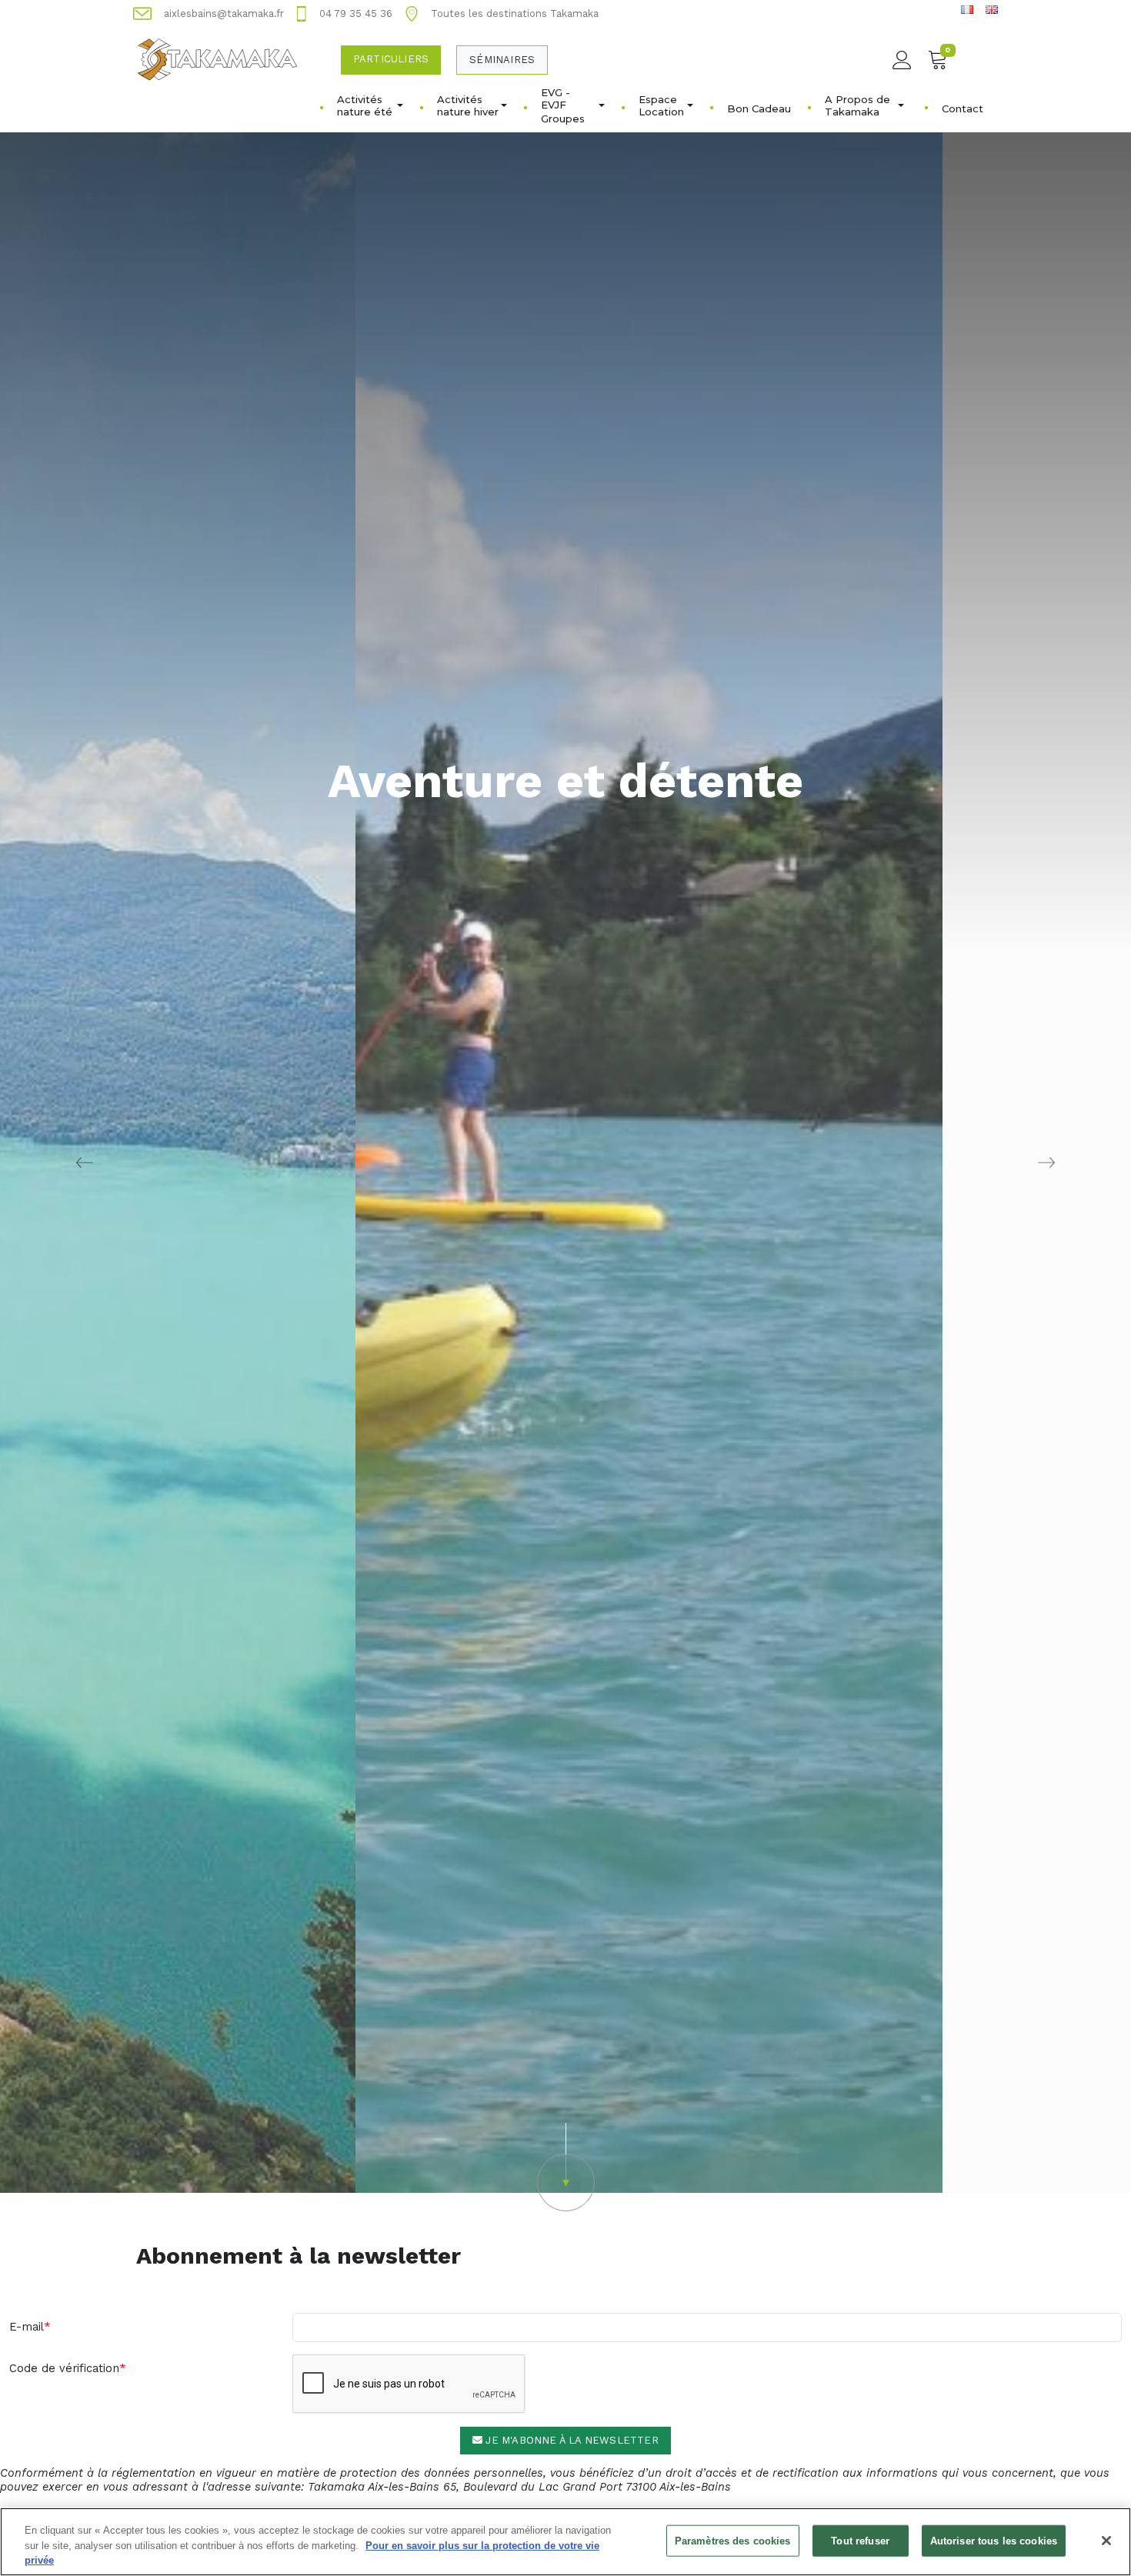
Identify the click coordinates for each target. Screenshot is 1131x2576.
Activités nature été (365, 105)
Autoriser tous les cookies (994, 2540)
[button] (565, 2167)
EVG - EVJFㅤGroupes (563, 105)
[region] (565, 2542)
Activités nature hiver (468, 105)
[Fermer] (1106, 2541)
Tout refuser (860, 2540)
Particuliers (391, 59)
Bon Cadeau (759, 108)
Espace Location (661, 105)
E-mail (27, 2327)
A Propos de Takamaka (857, 105)
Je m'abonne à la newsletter (571, 2440)
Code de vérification (64, 2368)
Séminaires (502, 60)
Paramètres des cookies (733, 2540)
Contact (963, 108)
